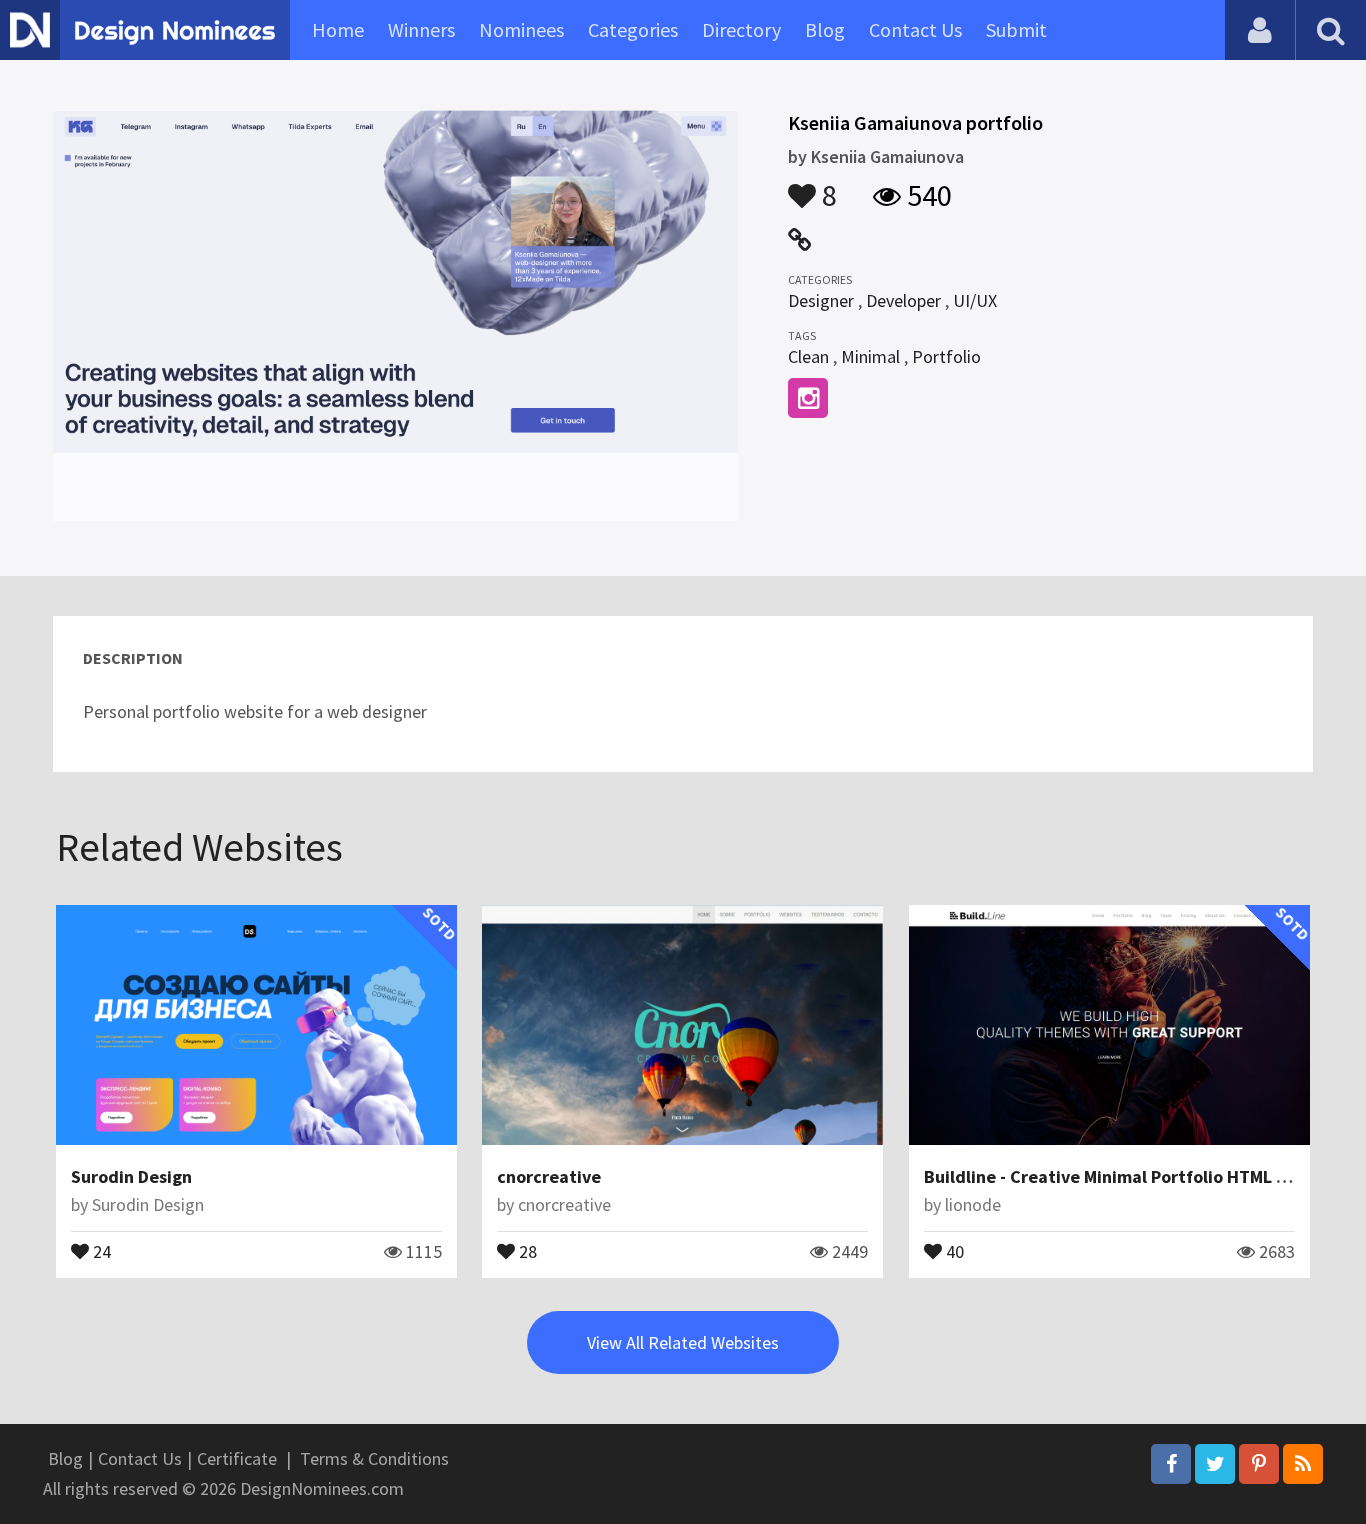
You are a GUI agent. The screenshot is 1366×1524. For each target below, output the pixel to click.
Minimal (870, 356)
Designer (821, 300)
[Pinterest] (1259, 1464)
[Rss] (1303, 1464)
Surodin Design (131, 1176)
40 (953, 1250)
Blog (825, 29)
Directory (741, 29)
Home (338, 29)
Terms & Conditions (374, 1458)
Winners (421, 29)
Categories (633, 29)
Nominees (521, 29)
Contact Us (915, 29)
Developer (903, 300)
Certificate (237, 1458)
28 (526, 1250)
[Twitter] (1215, 1464)
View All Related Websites (683, 1342)
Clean (808, 356)
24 (100, 1250)
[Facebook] (1171, 1464)
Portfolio (946, 356)
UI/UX (975, 300)
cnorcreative (549, 1176)
